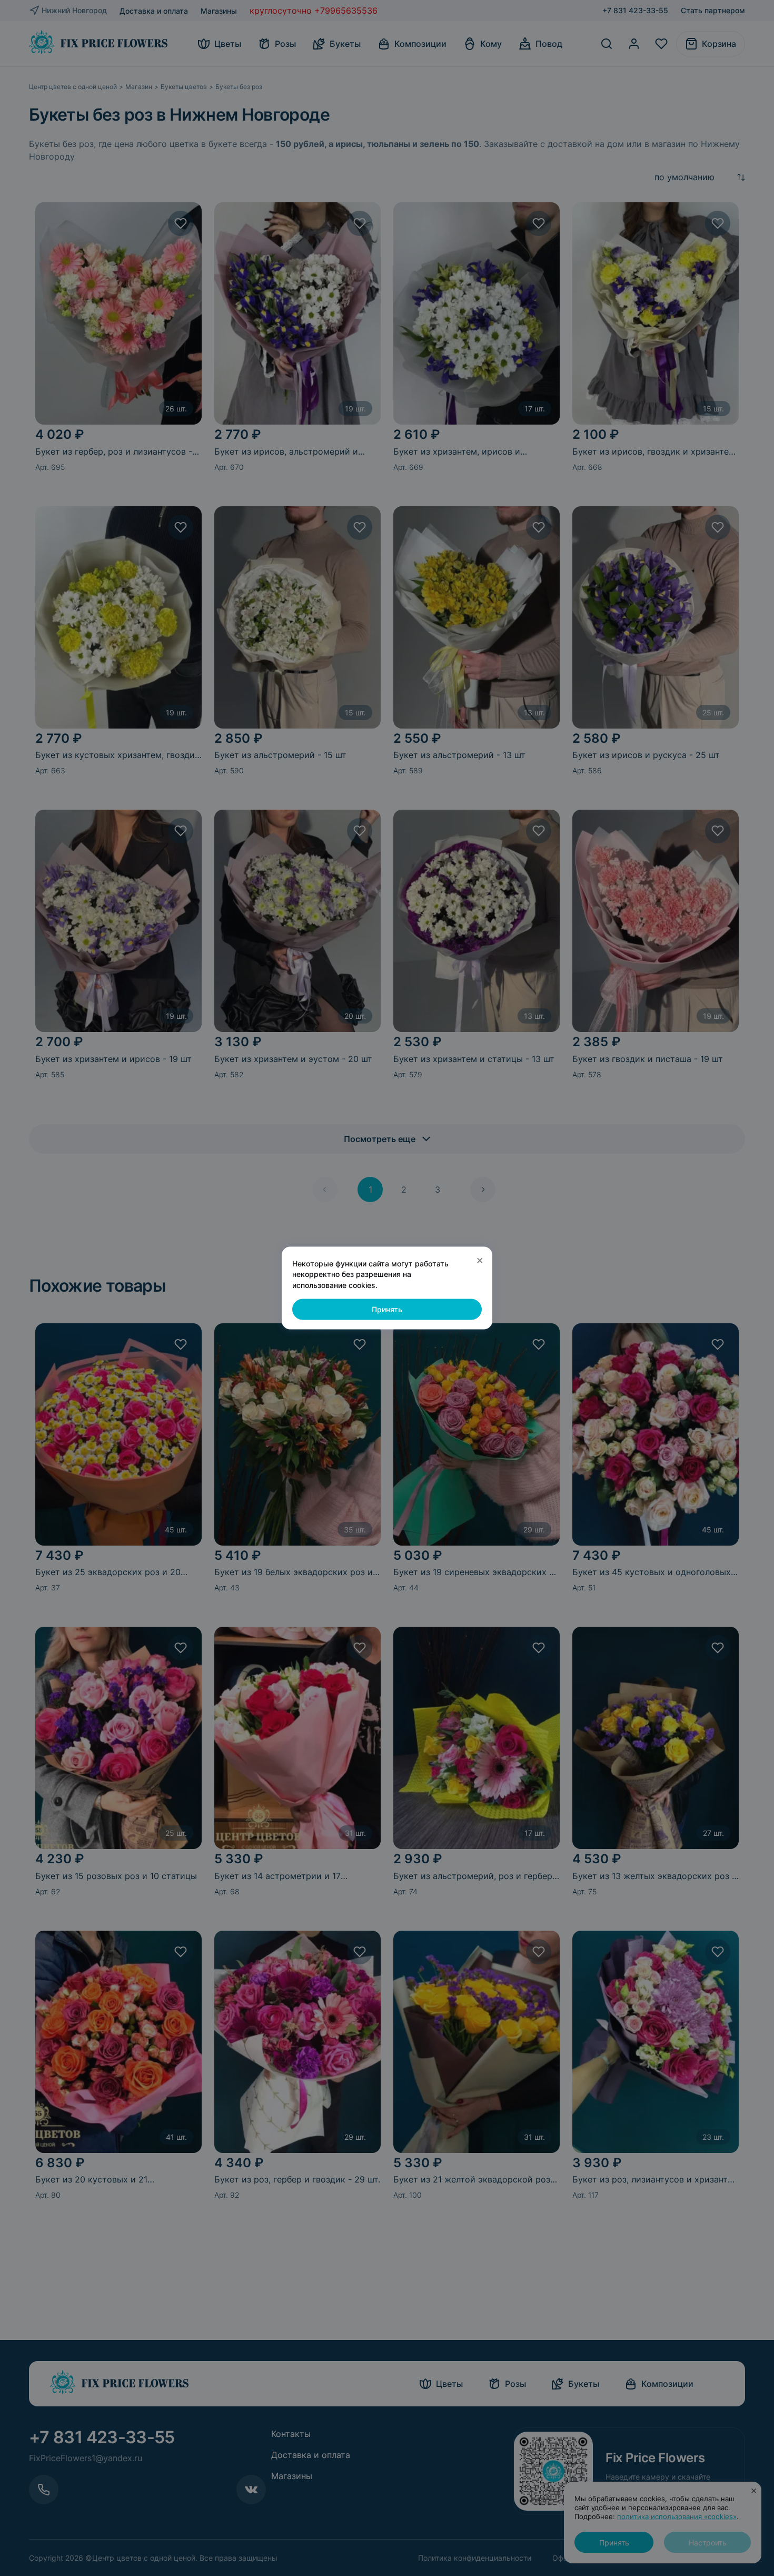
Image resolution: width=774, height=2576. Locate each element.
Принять (387, 1309)
